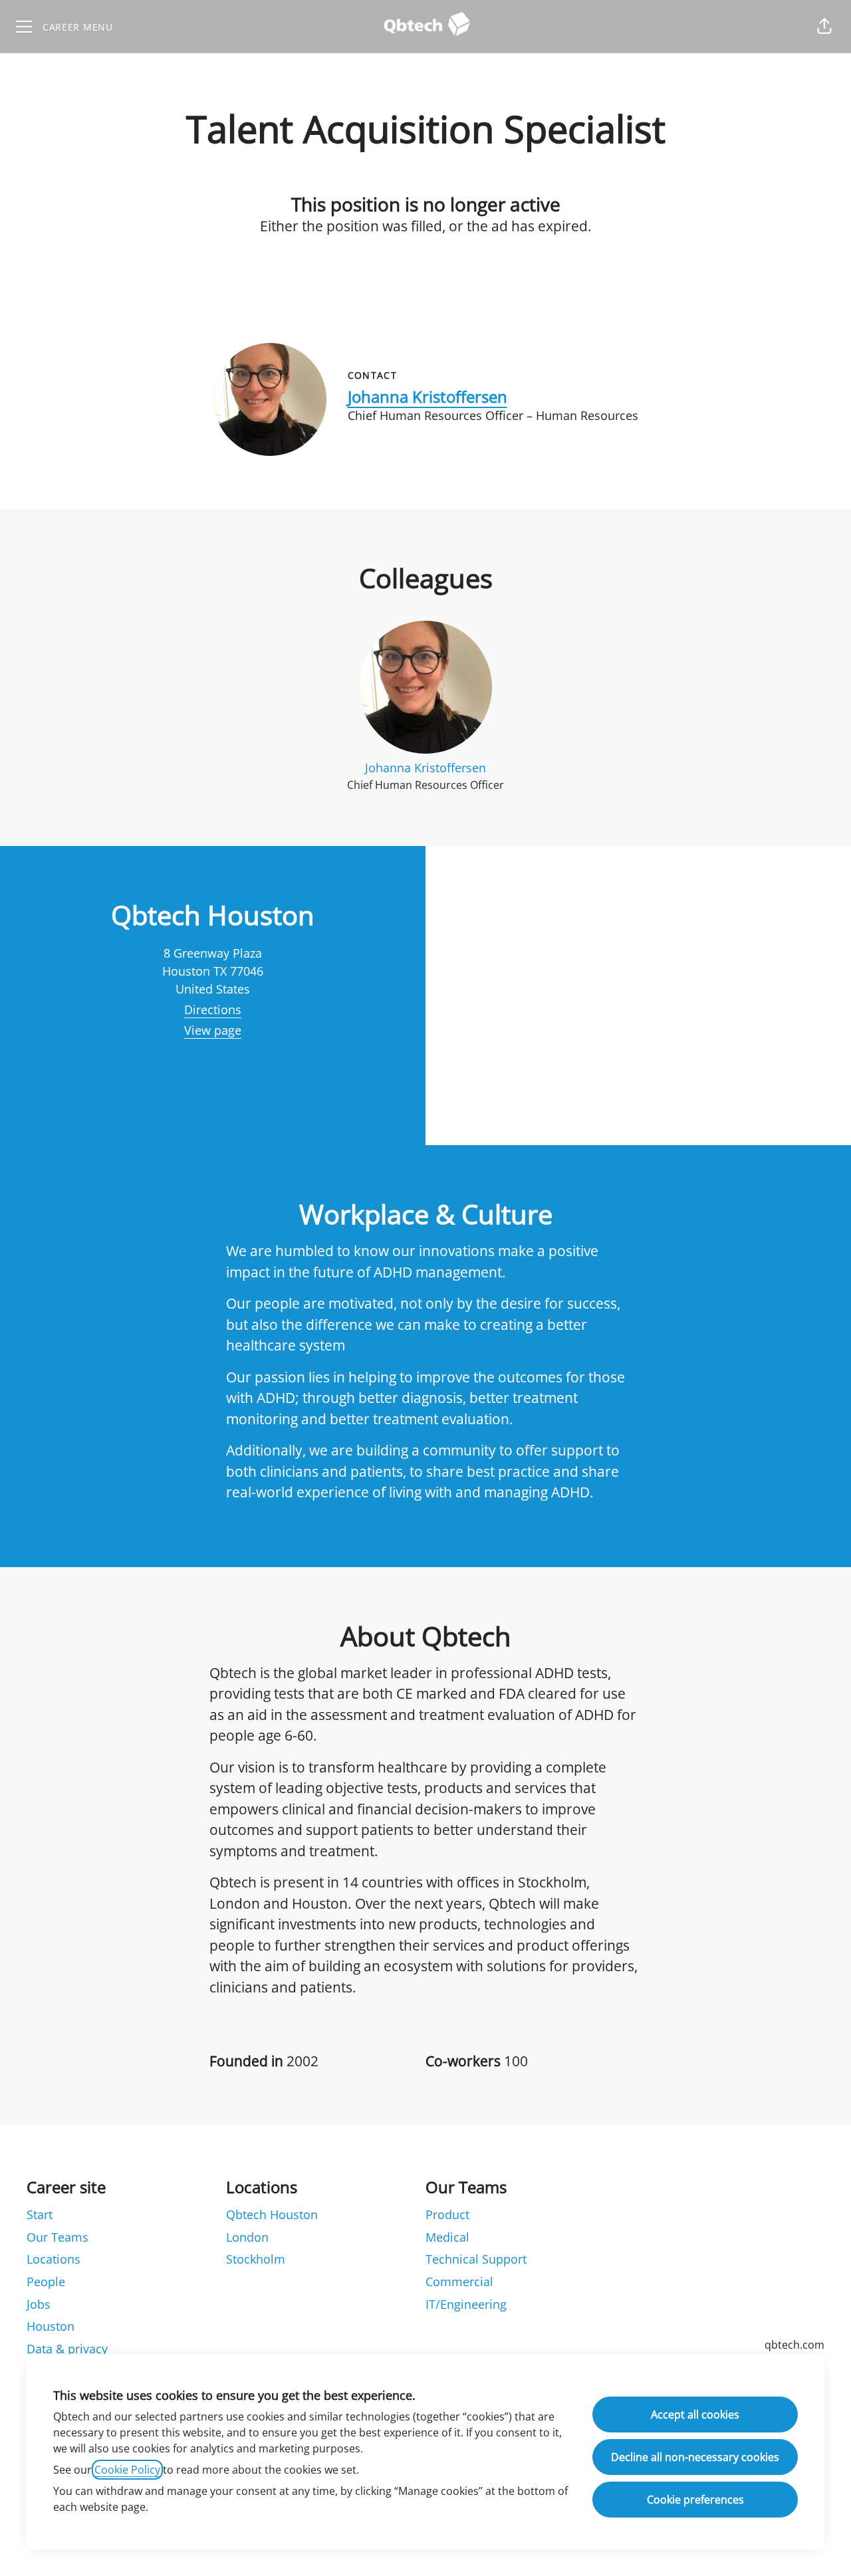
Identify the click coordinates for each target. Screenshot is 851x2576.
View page (213, 1030)
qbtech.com (794, 2345)
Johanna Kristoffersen (427, 396)
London (247, 2237)
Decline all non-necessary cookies (695, 2457)
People (46, 2282)
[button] (824, 27)
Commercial (459, 2282)
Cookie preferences (695, 2500)
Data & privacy (67, 2349)
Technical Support (476, 2259)
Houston (51, 2326)
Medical (447, 2237)
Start (40, 2214)
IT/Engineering (466, 2304)
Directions (213, 1010)
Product (447, 2214)
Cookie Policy (127, 2470)
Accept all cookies (695, 2415)
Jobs (39, 2304)
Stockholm (256, 2259)
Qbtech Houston (272, 2214)
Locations (54, 2259)
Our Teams (58, 2237)
